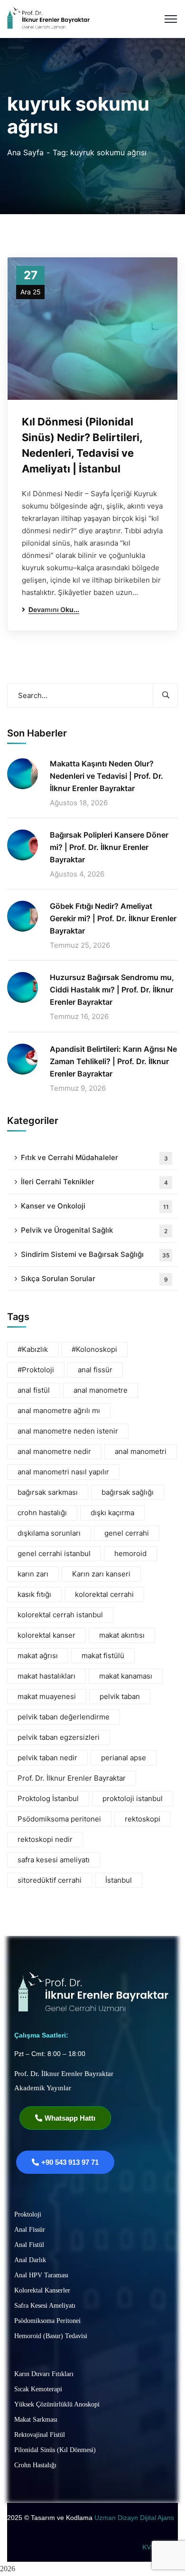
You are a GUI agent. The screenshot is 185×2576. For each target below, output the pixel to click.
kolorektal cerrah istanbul (60, 1615)
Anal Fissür (30, 2230)
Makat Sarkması (36, 2420)
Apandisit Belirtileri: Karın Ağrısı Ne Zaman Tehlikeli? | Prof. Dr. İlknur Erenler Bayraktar (113, 1061)
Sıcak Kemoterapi (38, 2389)
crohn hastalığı (42, 1513)
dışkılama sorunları (49, 1533)
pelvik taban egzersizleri (59, 1737)
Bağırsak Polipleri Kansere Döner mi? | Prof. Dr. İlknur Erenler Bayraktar (109, 847)
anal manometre (101, 1390)
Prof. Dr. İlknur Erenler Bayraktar (72, 1778)
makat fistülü (103, 1656)
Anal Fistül (29, 2245)
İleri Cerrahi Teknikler (94, 1182)
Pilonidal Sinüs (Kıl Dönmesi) (55, 2450)
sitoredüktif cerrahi (50, 1880)
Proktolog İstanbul (48, 1798)
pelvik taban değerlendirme (64, 1717)
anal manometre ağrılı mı (59, 1411)
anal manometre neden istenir (68, 1431)
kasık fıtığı (34, 1594)
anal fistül (34, 1390)
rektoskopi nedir (45, 1839)
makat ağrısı (38, 1656)
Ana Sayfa (25, 152)
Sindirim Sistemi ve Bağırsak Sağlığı (95, 1254)
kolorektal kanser (46, 1635)
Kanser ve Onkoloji (95, 1206)
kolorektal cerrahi (104, 1594)
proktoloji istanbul (133, 1798)
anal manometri (141, 1451)
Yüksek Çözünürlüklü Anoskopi (57, 2404)
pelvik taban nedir (47, 1758)
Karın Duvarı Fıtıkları (44, 2374)
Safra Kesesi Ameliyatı (45, 2306)
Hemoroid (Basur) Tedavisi (51, 2336)
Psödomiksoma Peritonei (47, 2321)
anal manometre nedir (54, 1451)
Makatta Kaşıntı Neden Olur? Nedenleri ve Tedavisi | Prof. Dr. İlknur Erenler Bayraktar (106, 776)
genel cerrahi (127, 1533)
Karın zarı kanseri (101, 1574)
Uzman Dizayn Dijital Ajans (135, 2518)
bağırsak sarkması (48, 1492)
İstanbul (119, 1880)
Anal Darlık (30, 2260)
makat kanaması (126, 1676)
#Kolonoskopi (94, 1349)
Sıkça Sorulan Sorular (94, 1279)
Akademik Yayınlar (43, 2088)
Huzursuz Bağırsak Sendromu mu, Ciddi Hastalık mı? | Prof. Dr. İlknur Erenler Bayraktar (112, 990)
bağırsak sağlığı (128, 1492)
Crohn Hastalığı (35, 2465)
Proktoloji (28, 2214)
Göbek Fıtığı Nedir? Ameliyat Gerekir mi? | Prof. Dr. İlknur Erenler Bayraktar (113, 918)
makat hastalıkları (46, 1676)
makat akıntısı (122, 1635)
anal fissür (95, 1370)
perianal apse (124, 1758)
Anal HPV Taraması (41, 2275)
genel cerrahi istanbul (54, 1553)
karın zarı (33, 1574)
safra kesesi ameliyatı (54, 1860)
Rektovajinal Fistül (40, 2435)
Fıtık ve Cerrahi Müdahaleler (94, 1157)
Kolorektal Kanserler (42, 2290)
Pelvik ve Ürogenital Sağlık (94, 1230)
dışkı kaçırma (112, 1513)
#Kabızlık (33, 1349)
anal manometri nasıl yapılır (63, 1472)
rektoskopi (143, 1819)
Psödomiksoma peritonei (59, 1819)
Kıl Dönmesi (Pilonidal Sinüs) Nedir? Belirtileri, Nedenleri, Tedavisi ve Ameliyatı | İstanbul (82, 445)
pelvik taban (120, 1696)
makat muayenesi (47, 1696)
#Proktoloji (36, 1370)
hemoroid (130, 1553)
